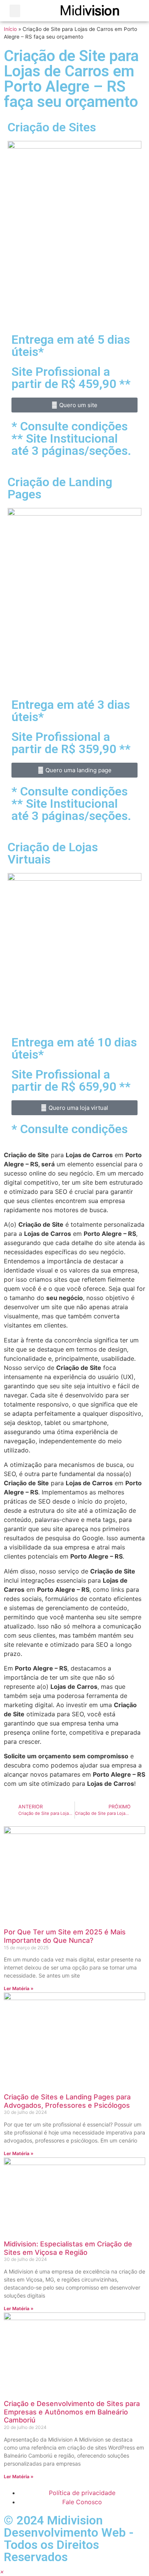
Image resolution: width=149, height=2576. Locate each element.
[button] (15, 11)
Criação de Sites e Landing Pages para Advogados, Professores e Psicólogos (67, 2101)
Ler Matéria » (19, 1988)
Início (10, 29)
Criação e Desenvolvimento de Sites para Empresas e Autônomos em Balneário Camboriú (72, 2412)
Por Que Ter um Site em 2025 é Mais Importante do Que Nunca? (65, 1936)
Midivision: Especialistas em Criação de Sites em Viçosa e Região (68, 2248)
